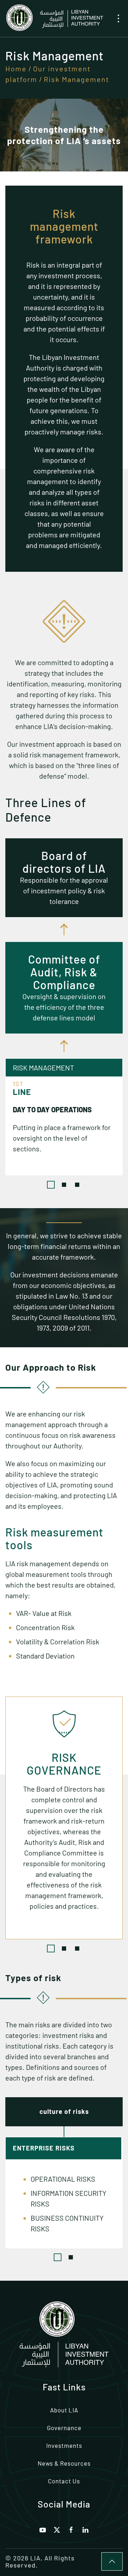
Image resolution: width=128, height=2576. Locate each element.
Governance (64, 2428)
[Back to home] (54, 18)
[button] (118, 18)
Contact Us (64, 2481)
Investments (64, 2445)
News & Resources (64, 2463)
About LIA (64, 2410)
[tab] (51, 1185)
